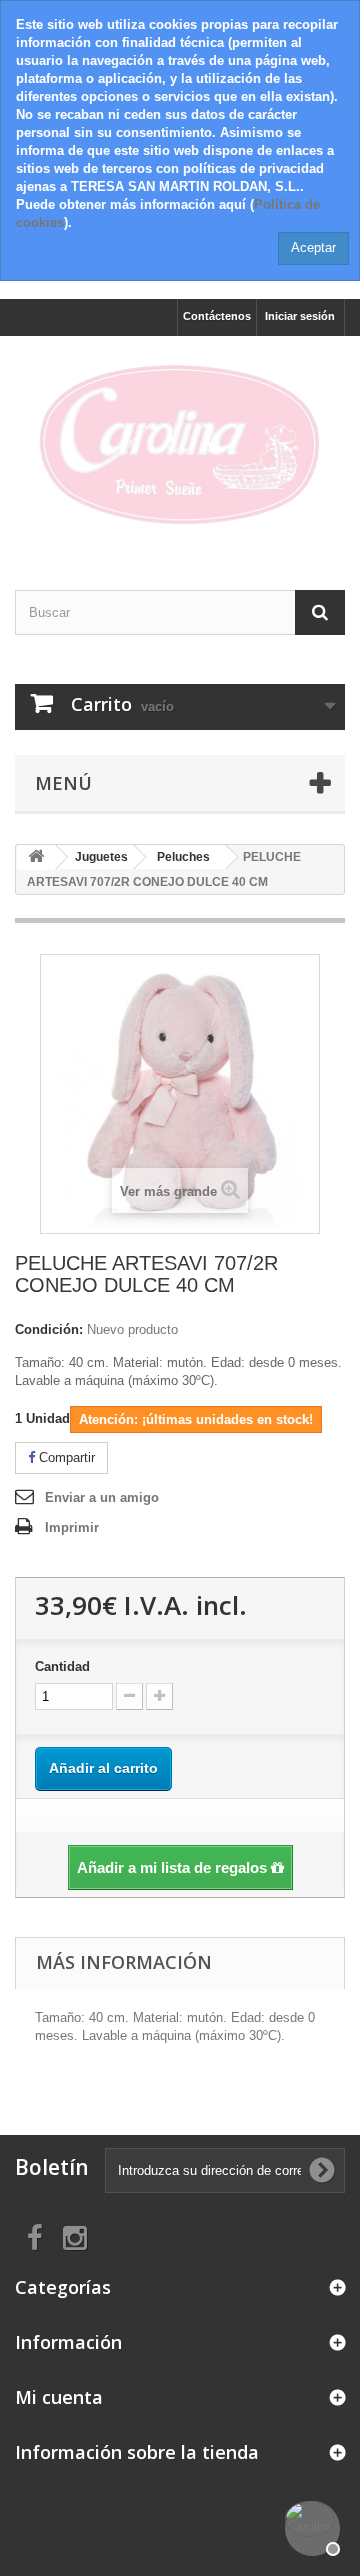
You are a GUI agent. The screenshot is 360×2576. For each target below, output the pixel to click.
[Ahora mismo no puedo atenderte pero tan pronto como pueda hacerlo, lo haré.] (310, 2526)
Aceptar (313, 247)
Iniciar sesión (300, 316)
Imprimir (72, 1527)
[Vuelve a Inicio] (36, 858)
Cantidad (62, 1666)
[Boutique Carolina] (180, 445)
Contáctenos (217, 316)
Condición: (49, 1329)
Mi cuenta (59, 2397)
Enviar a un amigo (102, 1497)
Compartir (65, 1457)
